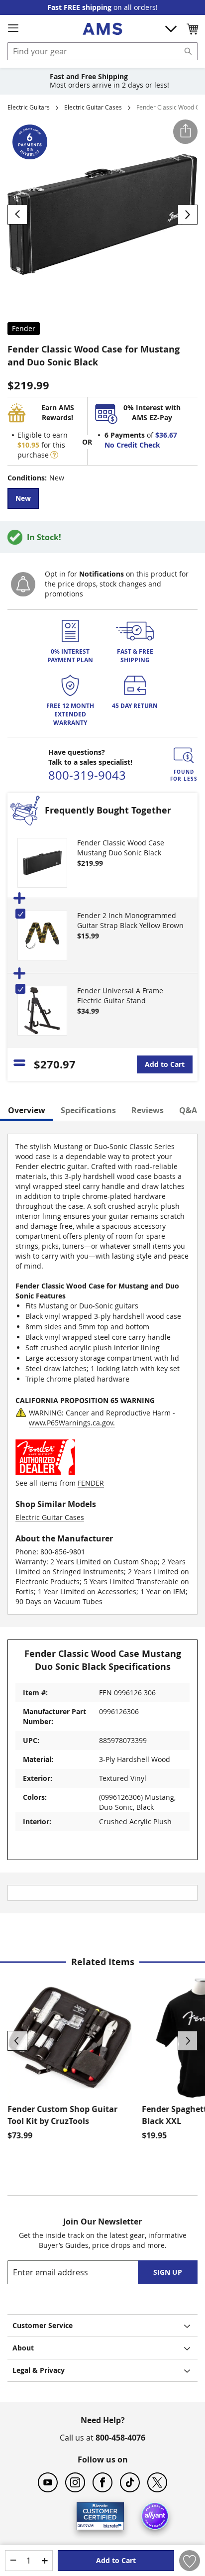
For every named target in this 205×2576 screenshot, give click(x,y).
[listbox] (102, 500)
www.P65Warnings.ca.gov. (72, 1423)
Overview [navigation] (27, 1110)
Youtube (48, 2482)
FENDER (91, 1483)
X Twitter (157, 2482)
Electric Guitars (29, 107)
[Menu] (13, 28)
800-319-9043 (87, 775)
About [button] (23, 2348)
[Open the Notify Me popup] (23, 584)
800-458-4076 (120, 2438)
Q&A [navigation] (188, 1110)
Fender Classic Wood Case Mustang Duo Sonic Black (121, 848)
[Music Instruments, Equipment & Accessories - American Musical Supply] (102, 29)
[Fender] (45, 1473)
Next (188, 2041)
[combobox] (102, 51)
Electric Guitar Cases (93, 107)
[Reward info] (54, 455)
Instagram (75, 2482)
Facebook (102, 2482)
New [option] (23, 498)
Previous (17, 2041)
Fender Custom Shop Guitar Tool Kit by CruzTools (63, 2115)
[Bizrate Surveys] (110, 2524)
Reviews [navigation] (148, 1110)
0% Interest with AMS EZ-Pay (152, 412)
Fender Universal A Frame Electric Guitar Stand (120, 995)
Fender (24, 328)
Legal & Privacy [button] (39, 2370)
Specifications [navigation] (88, 1110)
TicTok (130, 2482)
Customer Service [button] (43, 2325)
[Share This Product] (185, 132)
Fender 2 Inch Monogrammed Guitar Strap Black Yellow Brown (130, 920)
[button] (192, 29)
